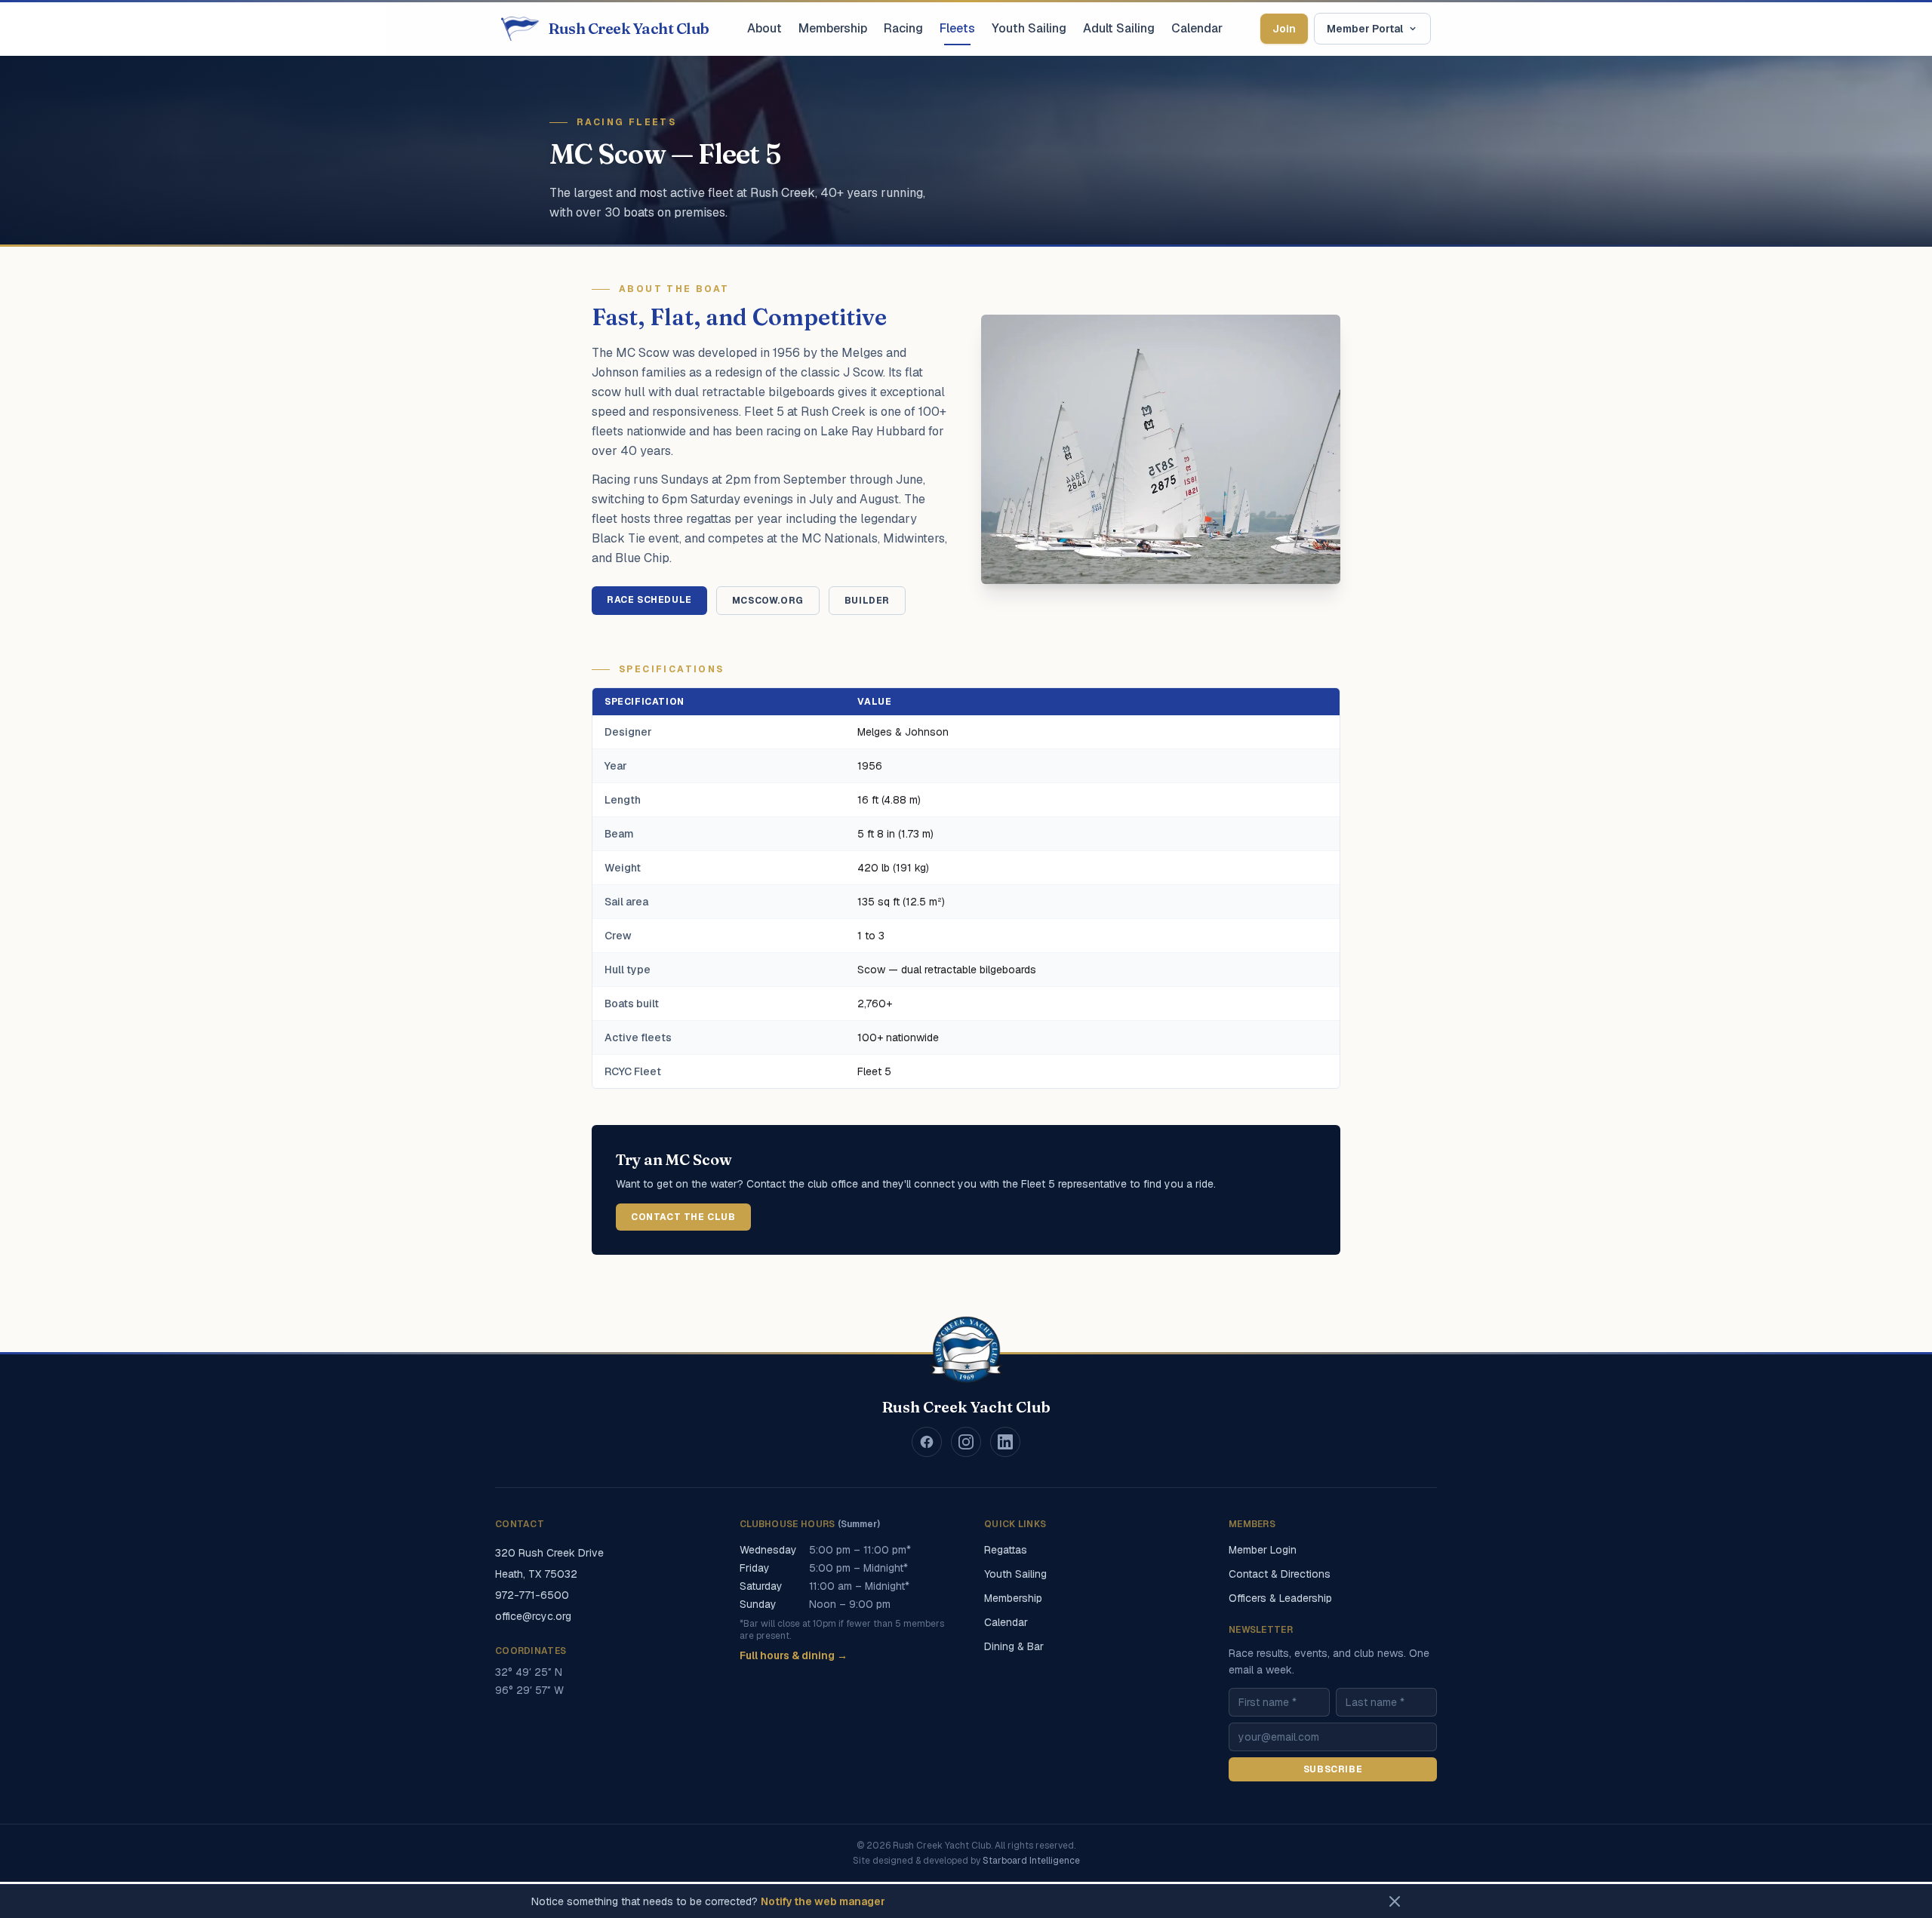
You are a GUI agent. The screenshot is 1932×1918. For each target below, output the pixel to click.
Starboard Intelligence (1031, 1861)
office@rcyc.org (533, 1616)
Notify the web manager (823, 1901)
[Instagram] (966, 1442)
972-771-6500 (532, 1595)
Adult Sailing (1119, 28)
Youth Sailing (1029, 28)
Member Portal (1365, 29)
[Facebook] (927, 1442)
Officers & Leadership (1280, 1598)
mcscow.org (768, 601)
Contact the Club (683, 1217)
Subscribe (1333, 1769)
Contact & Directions (1280, 1574)
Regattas (1006, 1550)
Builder (867, 601)
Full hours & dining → (794, 1655)
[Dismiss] (1395, 1901)
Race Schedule (649, 600)
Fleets (957, 28)
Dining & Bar (1014, 1646)
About (764, 28)
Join (1284, 29)
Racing (903, 28)
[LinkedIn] (1005, 1442)
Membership (833, 28)
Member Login (1263, 1550)
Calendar (1197, 28)
